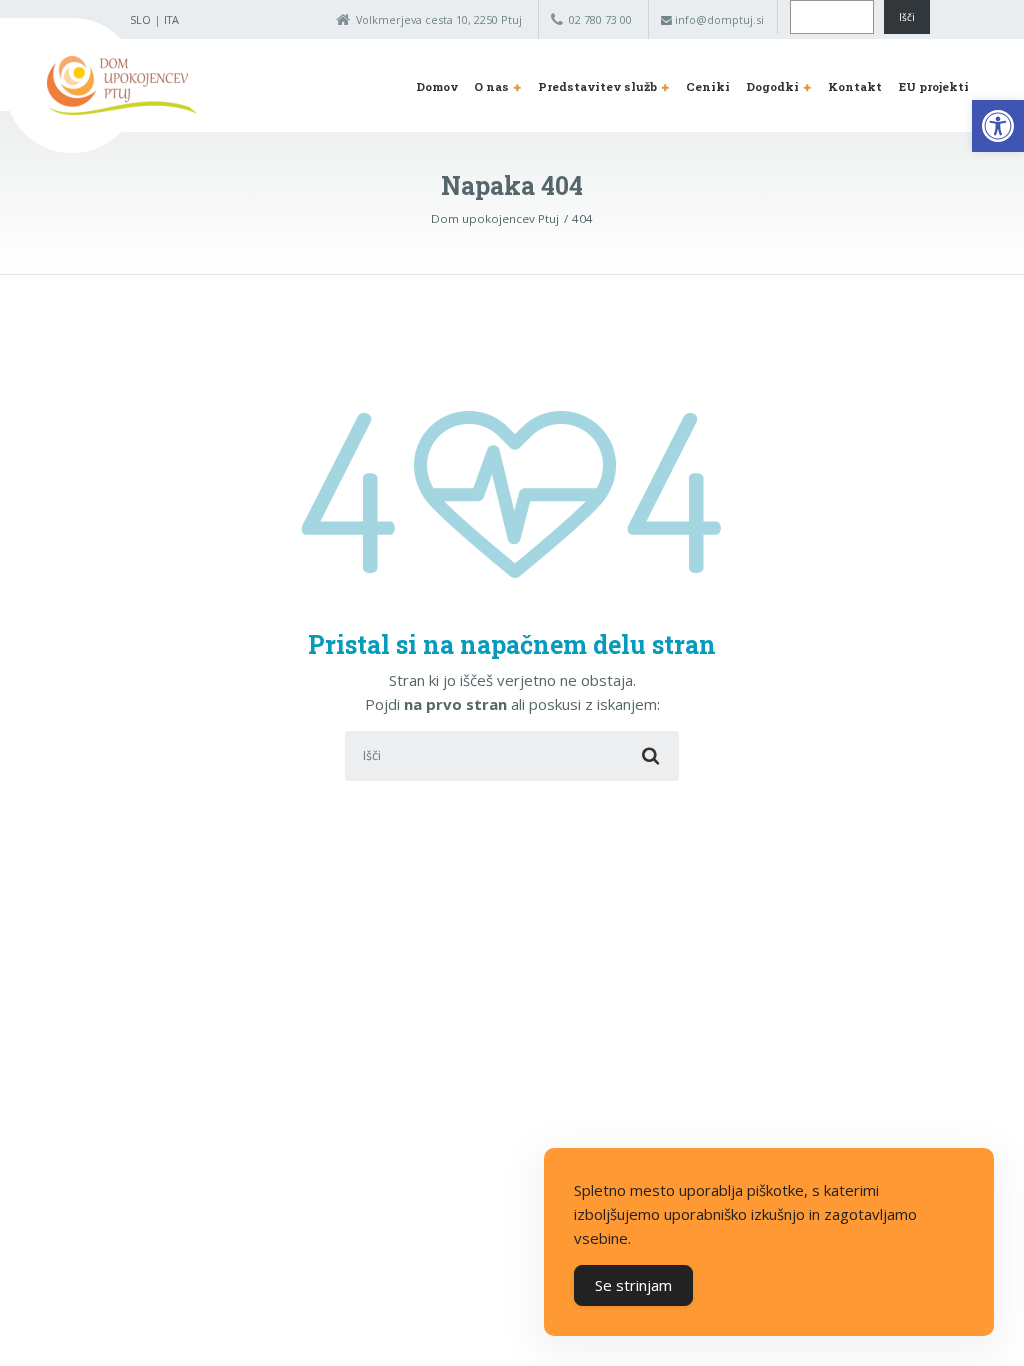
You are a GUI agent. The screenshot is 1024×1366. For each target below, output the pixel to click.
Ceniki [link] (708, 86)
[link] (998, 126)
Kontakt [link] (855, 86)
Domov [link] (437, 86)
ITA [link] (171, 19)
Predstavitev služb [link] (597, 86)
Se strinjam (633, 1285)
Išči (907, 17)
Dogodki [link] (772, 86)
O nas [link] (491, 86)
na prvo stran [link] (455, 704)
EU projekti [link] (934, 86)
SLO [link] (140, 19)
